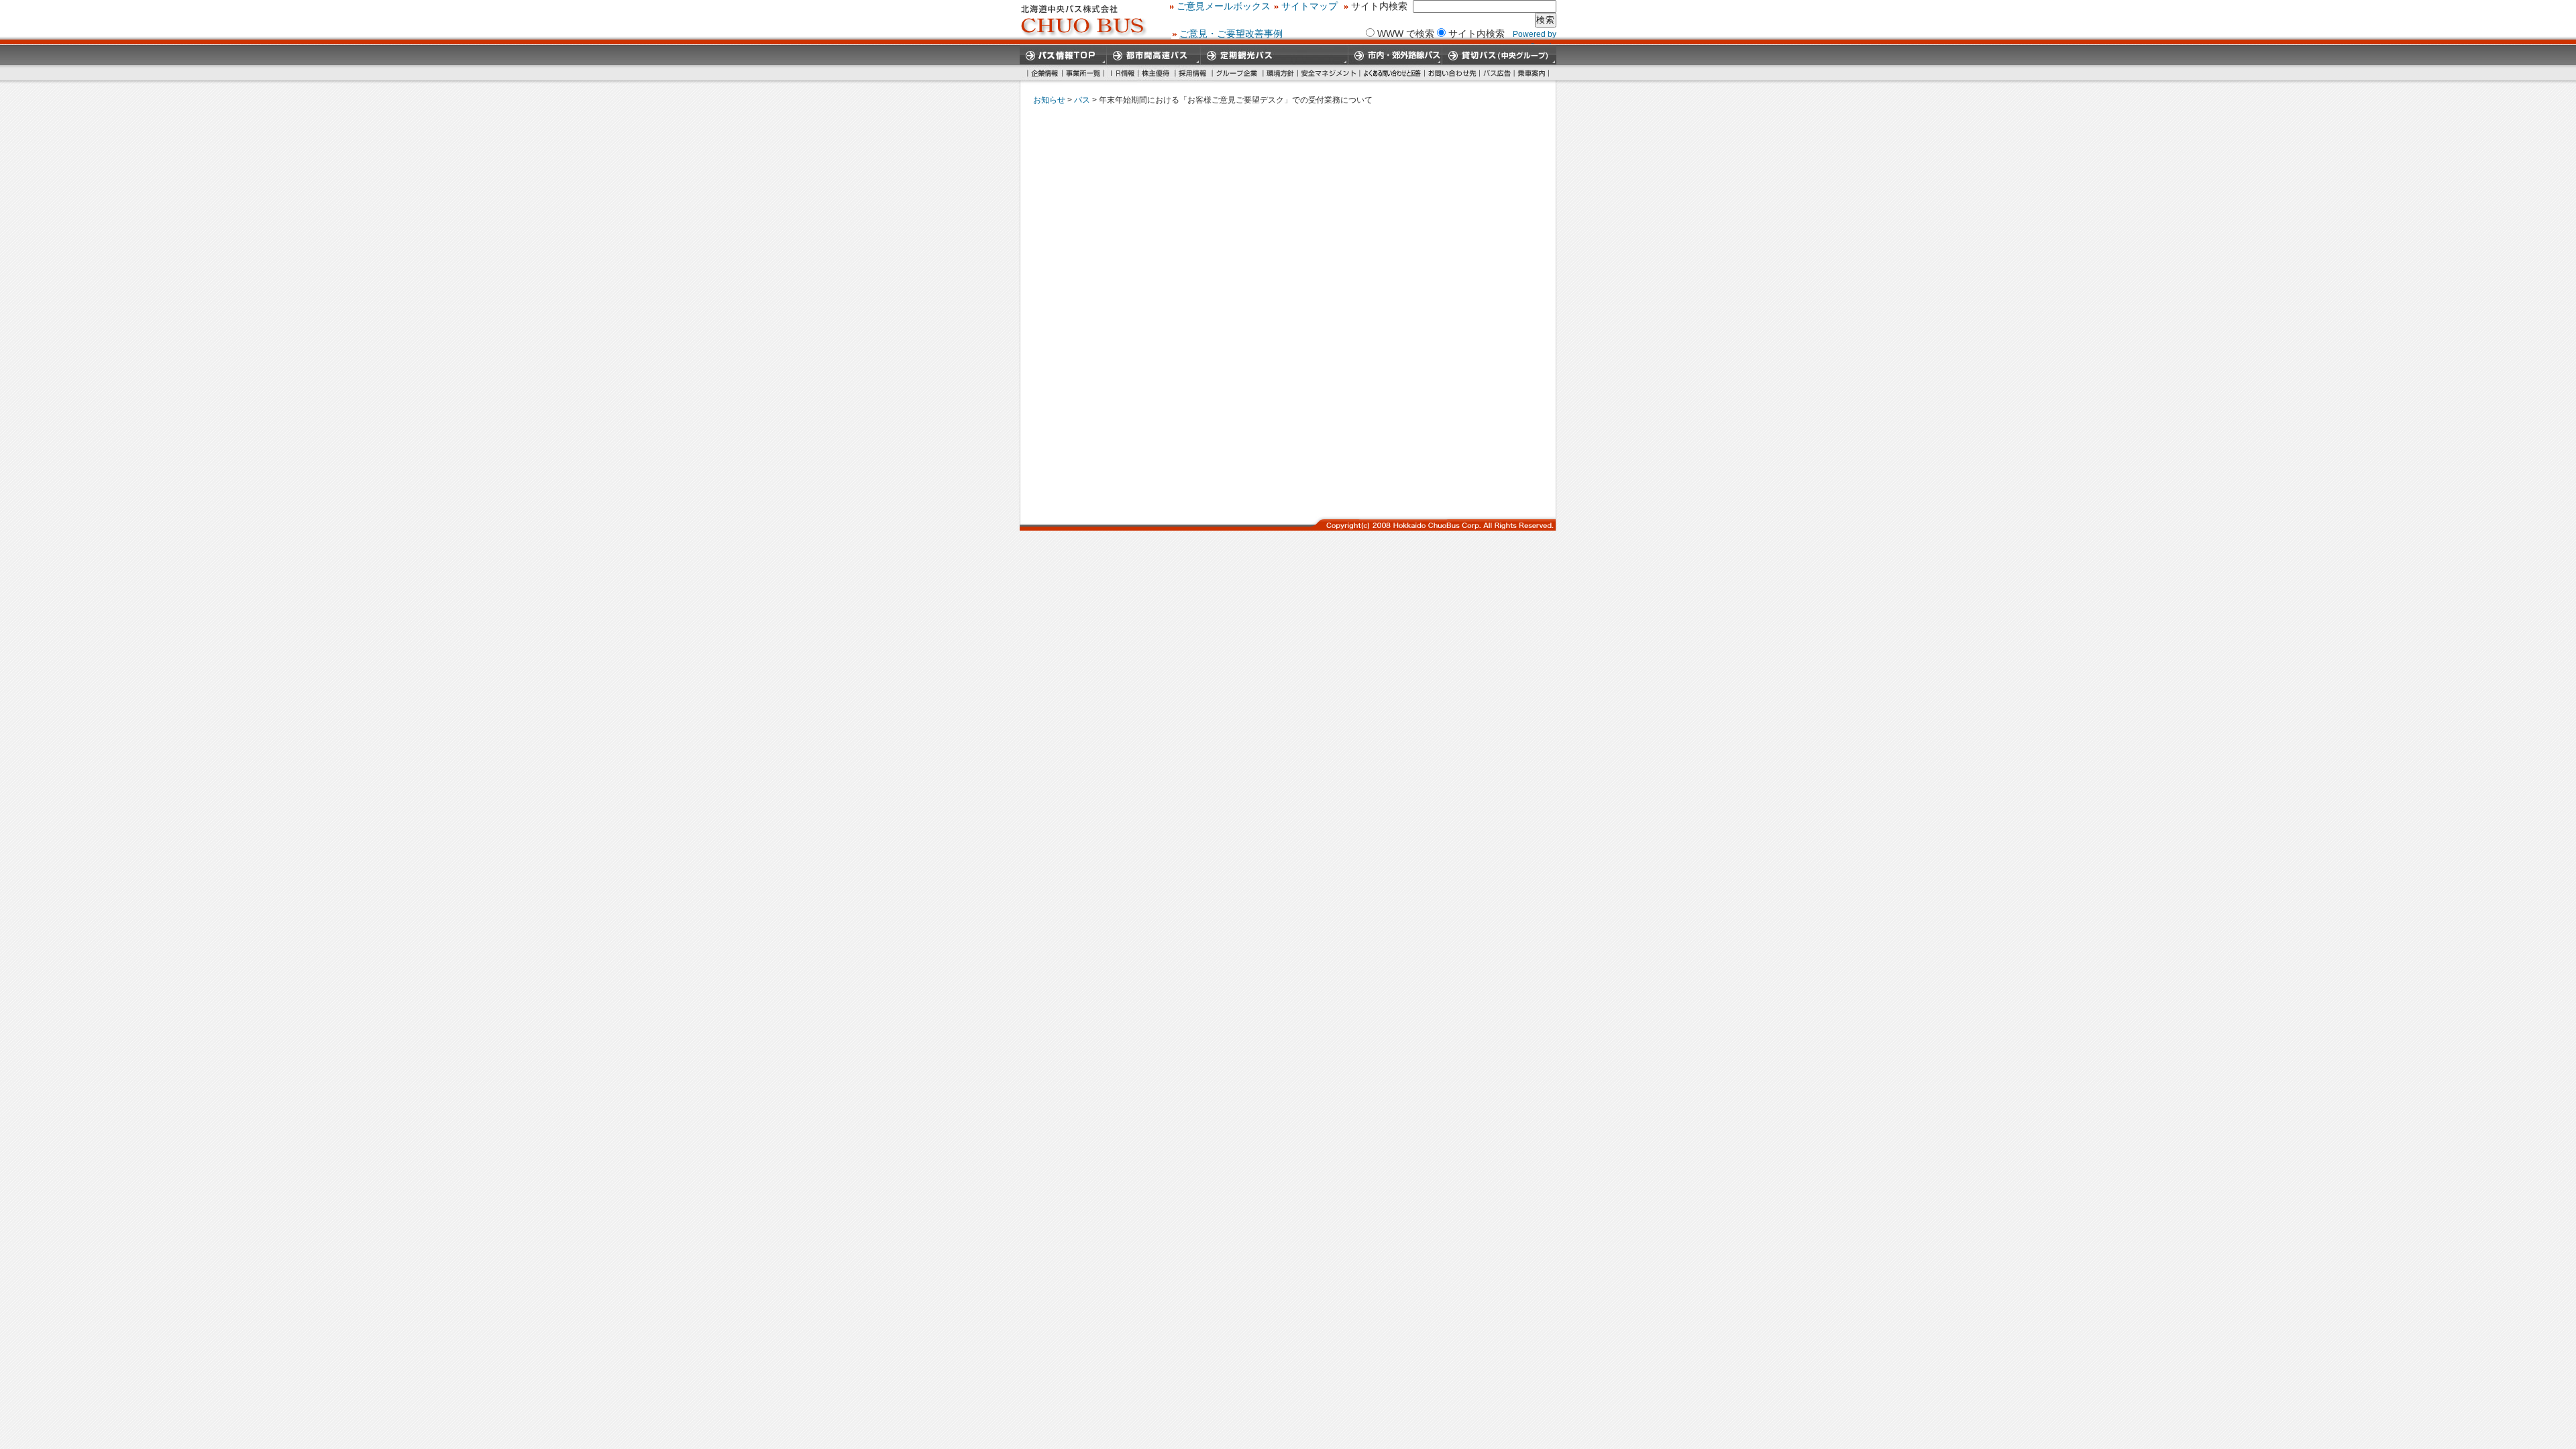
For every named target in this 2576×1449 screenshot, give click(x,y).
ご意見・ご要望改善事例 (1231, 34)
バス (1082, 100)
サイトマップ (1309, 6)
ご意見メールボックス (1224, 6)
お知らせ (1049, 100)
